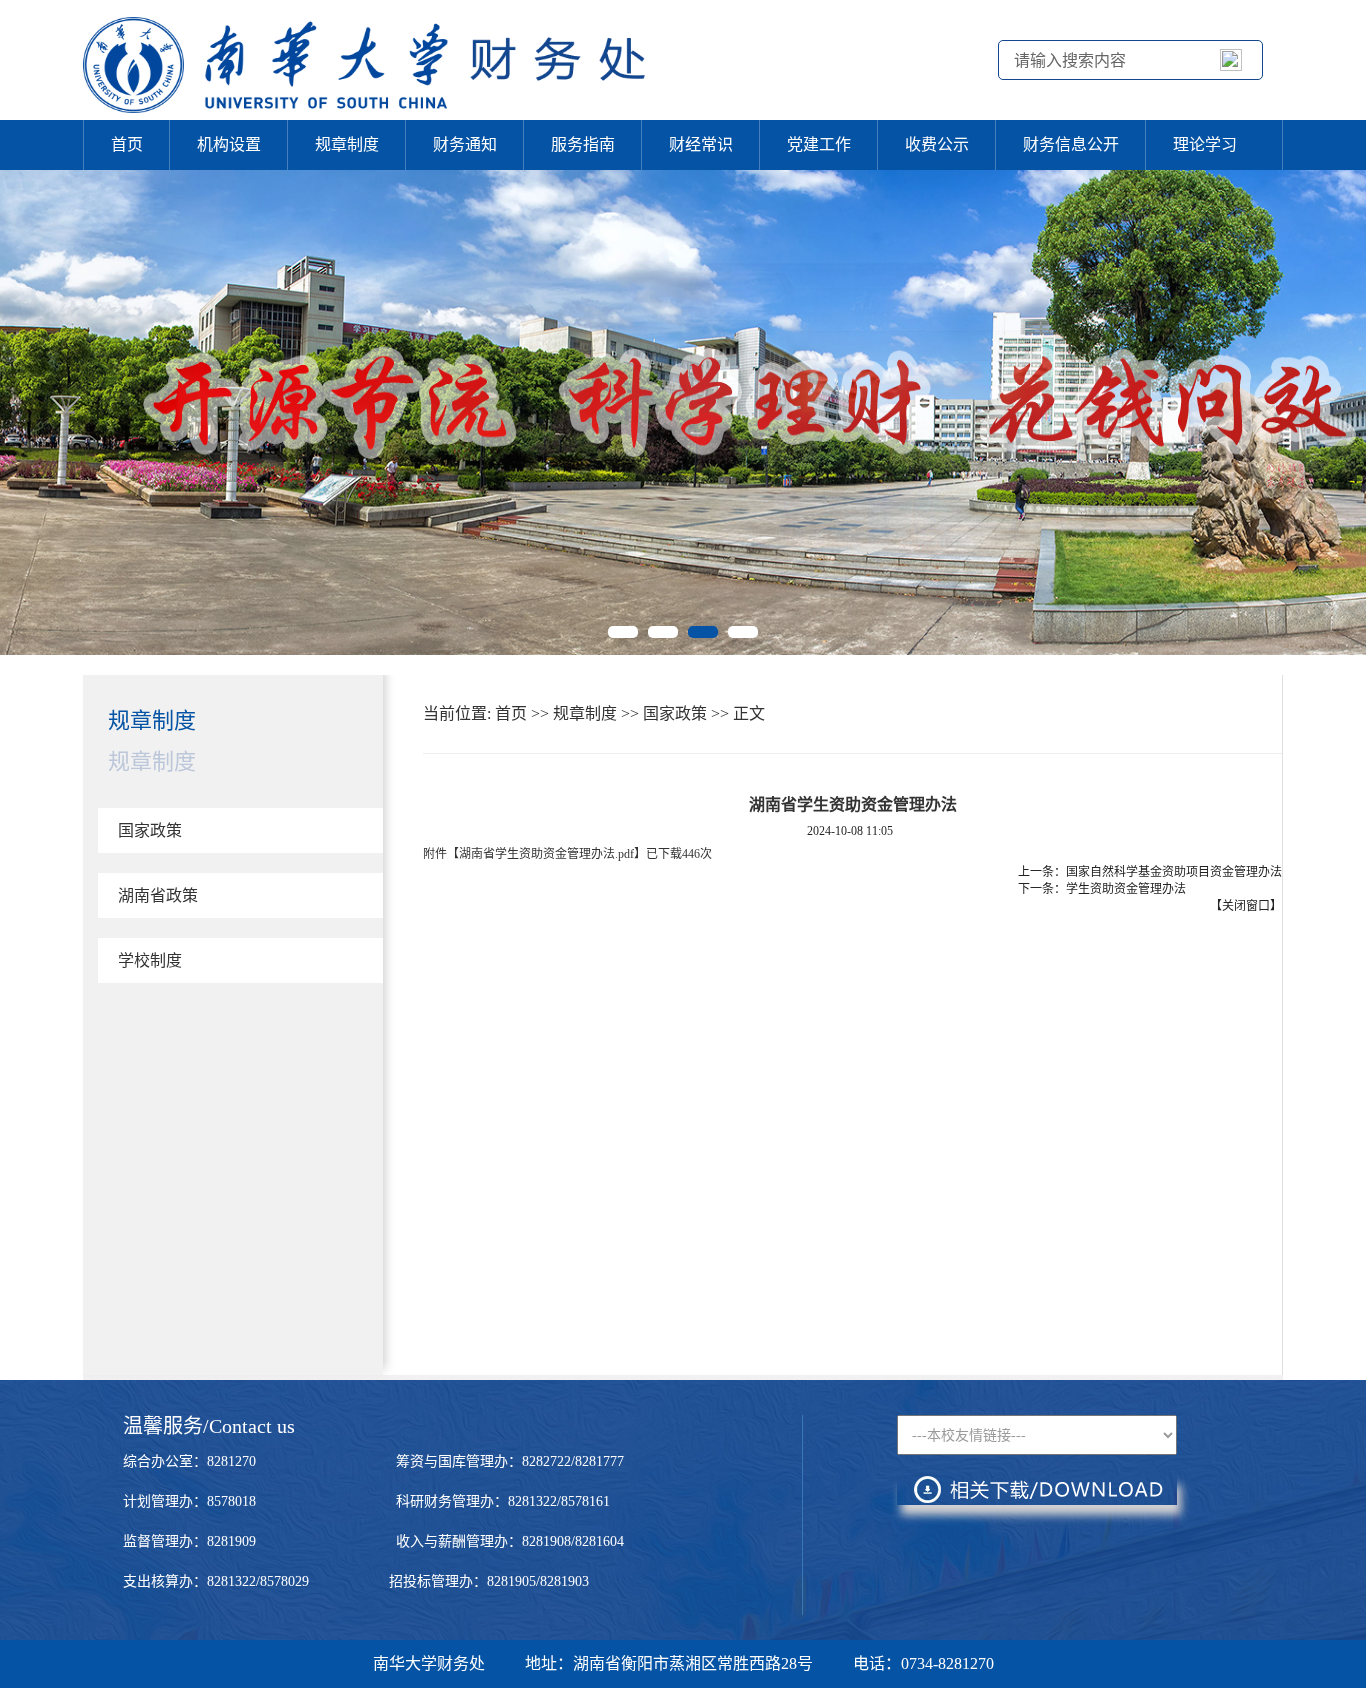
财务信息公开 (1071, 144)
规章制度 (347, 144)
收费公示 (937, 144)
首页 (127, 144)
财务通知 (465, 144)
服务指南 (583, 144)
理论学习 (1205, 144)
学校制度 (150, 960)
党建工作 (819, 144)
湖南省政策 (158, 895)
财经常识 (701, 144)
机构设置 (229, 144)
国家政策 (150, 830)
